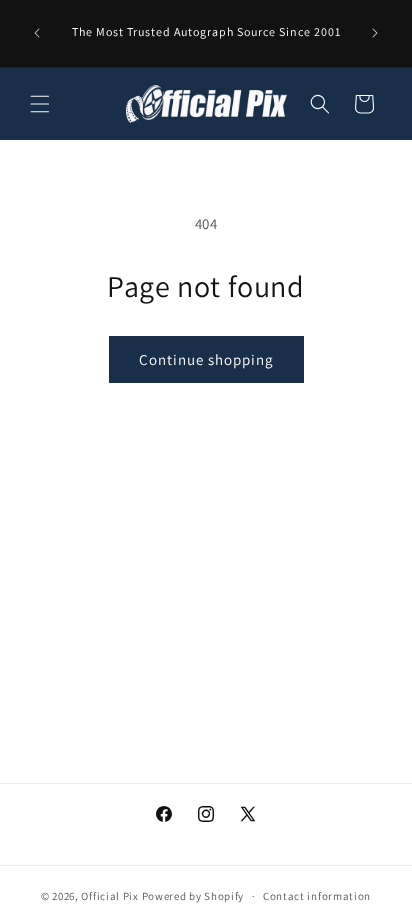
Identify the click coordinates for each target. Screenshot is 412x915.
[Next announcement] (375, 33)
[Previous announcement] (37, 33)
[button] (40, 104)
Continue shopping (206, 359)
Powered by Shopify (193, 896)
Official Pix (109, 896)
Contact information (317, 896)
